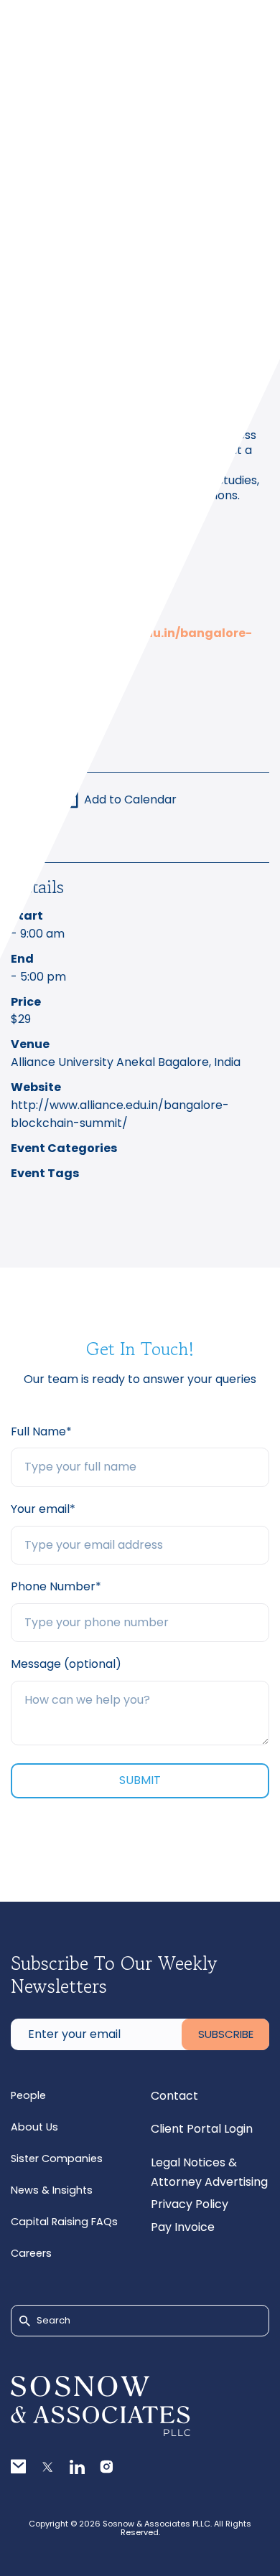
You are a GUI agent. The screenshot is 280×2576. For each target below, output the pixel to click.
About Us (34, 2127)
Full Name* (41, 1431)
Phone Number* (56, 1586)
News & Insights (52, 2190)
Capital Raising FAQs (64, 2222)
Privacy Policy (190, 2204)
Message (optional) (66, 1664)
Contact (174, 2096)
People (28, 2095)
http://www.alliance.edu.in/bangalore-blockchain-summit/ (120, 1114)
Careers (31, 2253)
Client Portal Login (202, 2129)
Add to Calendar (130, 799)
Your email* (43, 1509)
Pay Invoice (183, 2227)
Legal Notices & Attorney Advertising (209, 2172)
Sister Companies (57, 2159)
